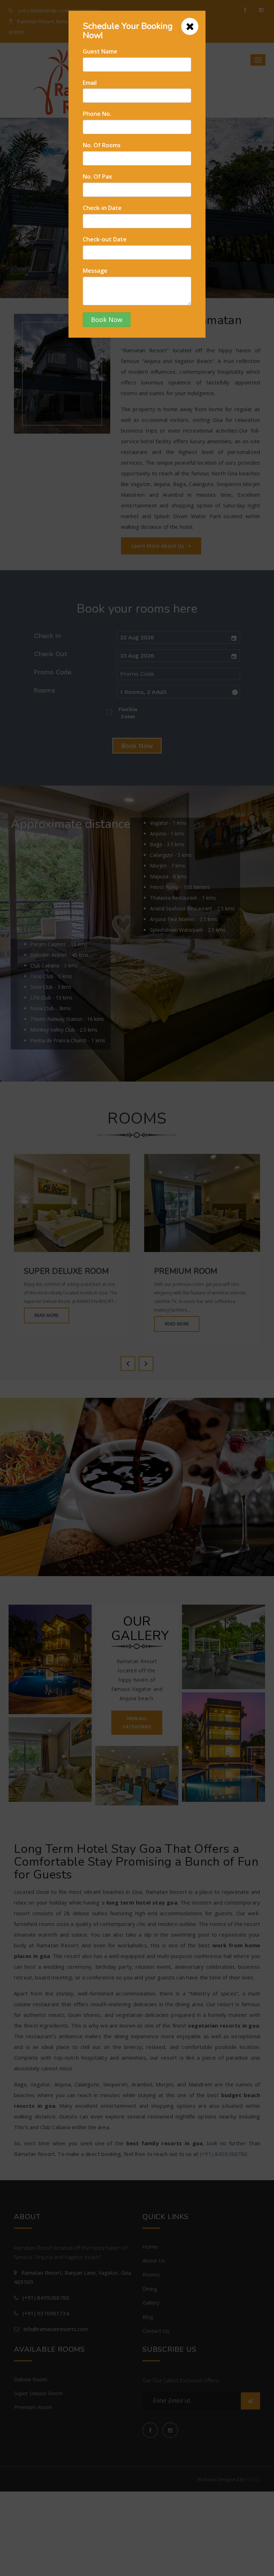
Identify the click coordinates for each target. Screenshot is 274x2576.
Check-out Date (105, 239)
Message (95, 271)
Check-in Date (102, 208)
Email (90, 83)
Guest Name (100, 51)
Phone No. (97, 114)
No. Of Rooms (102, 145)
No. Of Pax (97, 177)
